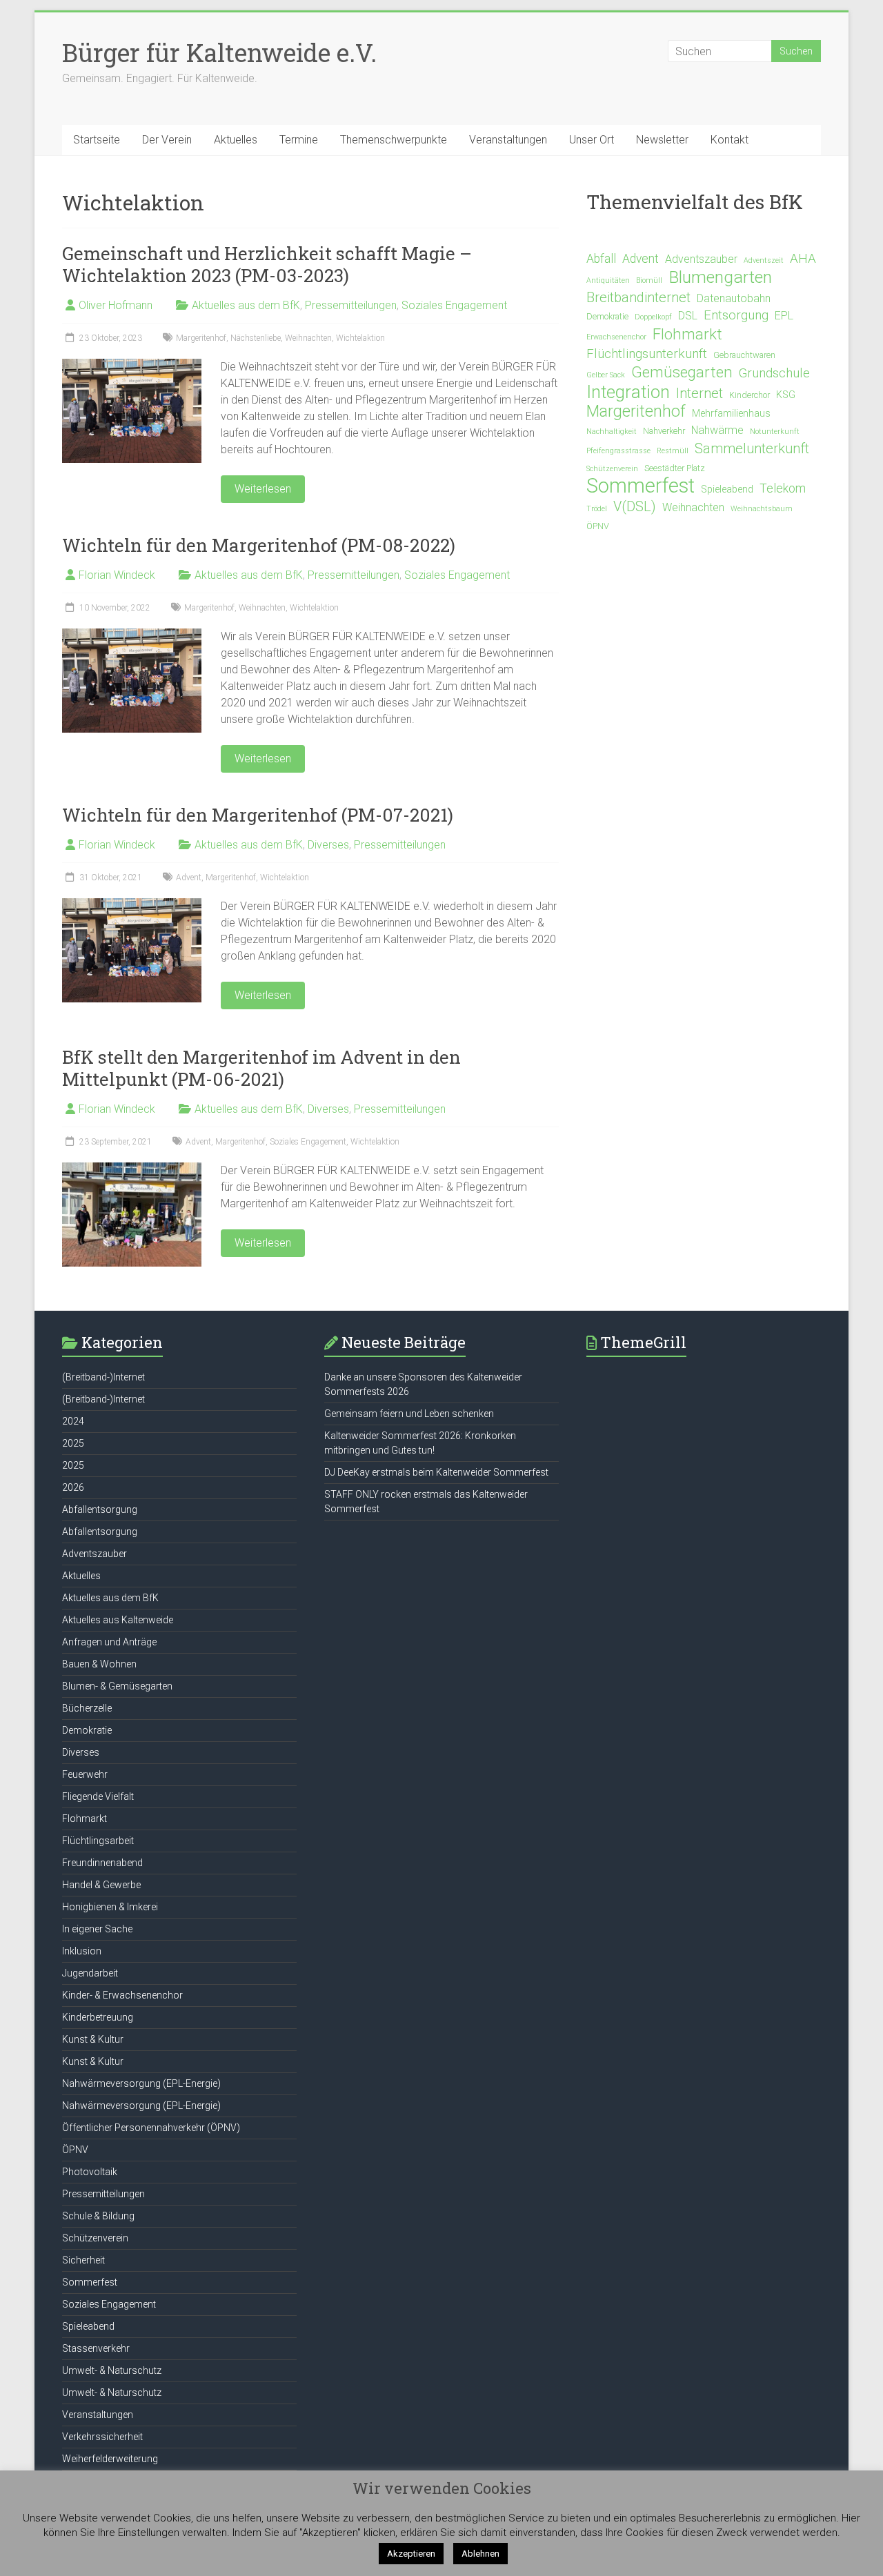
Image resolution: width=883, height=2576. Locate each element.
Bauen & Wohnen (99, 1664)
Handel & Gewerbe (101, 1885)
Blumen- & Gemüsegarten (117, 1686)
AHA (803, 259)
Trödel (597, 509)
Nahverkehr (664, 431)
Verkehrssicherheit (102, 2437)
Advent (189, 878)
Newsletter (662, 140)
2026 (73, 1487)
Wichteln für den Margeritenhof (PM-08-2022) (259, 545)
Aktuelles (236, 140)
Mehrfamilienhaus (731, 414)
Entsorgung (736, 315)
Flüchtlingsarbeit (98, 1841)
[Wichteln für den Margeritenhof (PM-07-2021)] (132, 905)
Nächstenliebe (256, 338)
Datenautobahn (734, 298)
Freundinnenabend (102, 1863)
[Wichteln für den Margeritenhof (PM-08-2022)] (132, 635)
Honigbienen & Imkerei (110, 1907)
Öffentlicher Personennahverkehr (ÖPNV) (151, 2128)
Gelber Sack (606, 375)
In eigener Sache (97, 1929)
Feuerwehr (85, 1774)
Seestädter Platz (675, 468)
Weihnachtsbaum (762, 509)
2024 (73, 1421)
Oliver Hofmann (116, 305)
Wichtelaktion (360, 338)
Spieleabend (727, 489)
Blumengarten (720, 277)
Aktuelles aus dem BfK (246, 305)
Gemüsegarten (682, 372)
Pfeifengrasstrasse (618, 451)
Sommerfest (641, 486)
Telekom (783, 488)
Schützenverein (612, 469)
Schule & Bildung (98, 2216)
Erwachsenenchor (616, 337)
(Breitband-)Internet (103, 1377)
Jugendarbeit (90, 1973)
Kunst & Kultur (93, 2039)
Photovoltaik (90, 2172)
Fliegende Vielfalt (98, 1796)
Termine (299, 140)
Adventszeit (764, 260)
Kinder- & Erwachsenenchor (122, 1995)
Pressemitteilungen (351, 305)
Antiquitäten (608, 280)
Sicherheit (83, 2260)
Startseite (97, 140)
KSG (786, 395)
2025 (73, 1443)
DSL (688, 316)
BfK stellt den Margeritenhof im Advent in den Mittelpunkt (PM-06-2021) (261, 1068)
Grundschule (774, 373)
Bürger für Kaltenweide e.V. (219, 52)
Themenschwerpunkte (394, 140)
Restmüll (673, 451)
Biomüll (649, 280)
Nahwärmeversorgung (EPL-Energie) (141, 2083)
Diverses (328, 845)
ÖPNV (598, 526)
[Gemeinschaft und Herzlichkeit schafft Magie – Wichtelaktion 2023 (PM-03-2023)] (132, 365)
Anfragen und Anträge (109, 1642)
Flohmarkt (687, 334)
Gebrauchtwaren (744, 355)
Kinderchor (750, 395)
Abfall (601, 259)
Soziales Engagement (454, 305)
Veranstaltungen (508, 140)
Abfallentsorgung (100, 1509)
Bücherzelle (87, 1708)
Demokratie (607, 316)
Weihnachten (308, 338)
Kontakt (730, 140)
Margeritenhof (201, 338)
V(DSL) (635, 506)
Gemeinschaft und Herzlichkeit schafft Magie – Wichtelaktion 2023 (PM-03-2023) (267, 264)
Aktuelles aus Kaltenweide (118, 1620)
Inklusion (82, 1951)
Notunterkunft (775, 432)
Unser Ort (592, 140)
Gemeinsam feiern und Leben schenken (409, 1414)
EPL (784, 316)
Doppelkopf (653, 317)
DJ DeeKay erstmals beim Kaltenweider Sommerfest (436, 1472)
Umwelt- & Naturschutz (112, 2370)
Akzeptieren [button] (411, 2554)
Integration (628, 392)
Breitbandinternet (638, 297)
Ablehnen (480, 2554)
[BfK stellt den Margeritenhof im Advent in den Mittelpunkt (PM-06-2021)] (132, 1169)
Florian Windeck (117, 575)
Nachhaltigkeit (612, 432)
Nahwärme (717, 430)
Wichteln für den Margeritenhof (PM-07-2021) (258, 815)
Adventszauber (701, 259)
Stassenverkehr (96, 2348)
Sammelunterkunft (752, 448)
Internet (700, 393)
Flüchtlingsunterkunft (647, 354)
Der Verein (167, 140)
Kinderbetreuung (98, 2017)
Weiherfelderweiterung (110, 2459)
